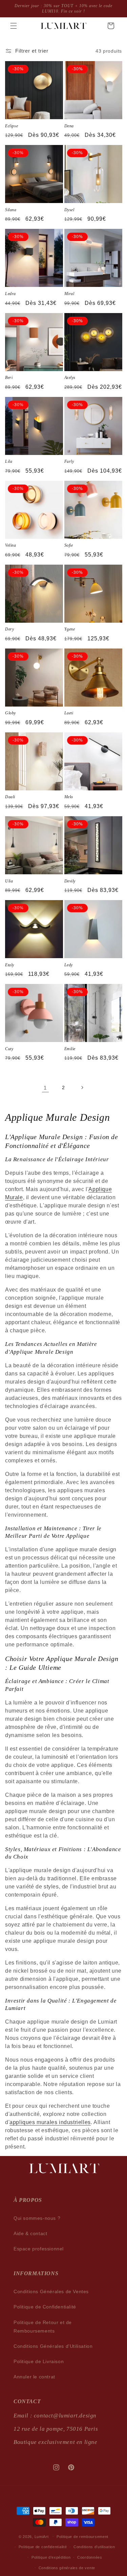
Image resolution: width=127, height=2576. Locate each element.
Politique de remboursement (82, 2537)
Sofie (69, 545)
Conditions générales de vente (67, 2568)
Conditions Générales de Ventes (51, 2291)
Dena (69, 126)
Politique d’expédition (51, 2557)
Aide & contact (30, 2233)
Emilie (70, 1049)
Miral (69, 294)
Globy (10, 713)
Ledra (10, 294)
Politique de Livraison (39, 2361)
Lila (9, 461)
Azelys (70, 378)
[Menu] (14, 26)
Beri (9, 378)
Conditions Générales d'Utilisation (53, 2346)
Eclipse (12, 126)
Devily (70, 881)
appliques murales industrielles (50, 2122)
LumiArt (42, 2536)
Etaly (10, 965)
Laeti (69, 713)
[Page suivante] (82, 1088)
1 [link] (45, 1088)
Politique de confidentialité (43, 2547)
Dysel (69, 210)
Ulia (9, 881)
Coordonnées (90, 2557)
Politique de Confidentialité (45, 2307)
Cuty (9, 1049)
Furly (69, 461)
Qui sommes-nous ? (37, 2218)
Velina (11, 545)
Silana (11, 210)
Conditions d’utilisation (94, 2547)
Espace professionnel (39, 2249)
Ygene (70, 629)
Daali (10, 797)
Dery (9, 629)
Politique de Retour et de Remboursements (43, 2327)
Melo (69, 797)
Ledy (69, 965)
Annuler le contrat (34, 2377)
